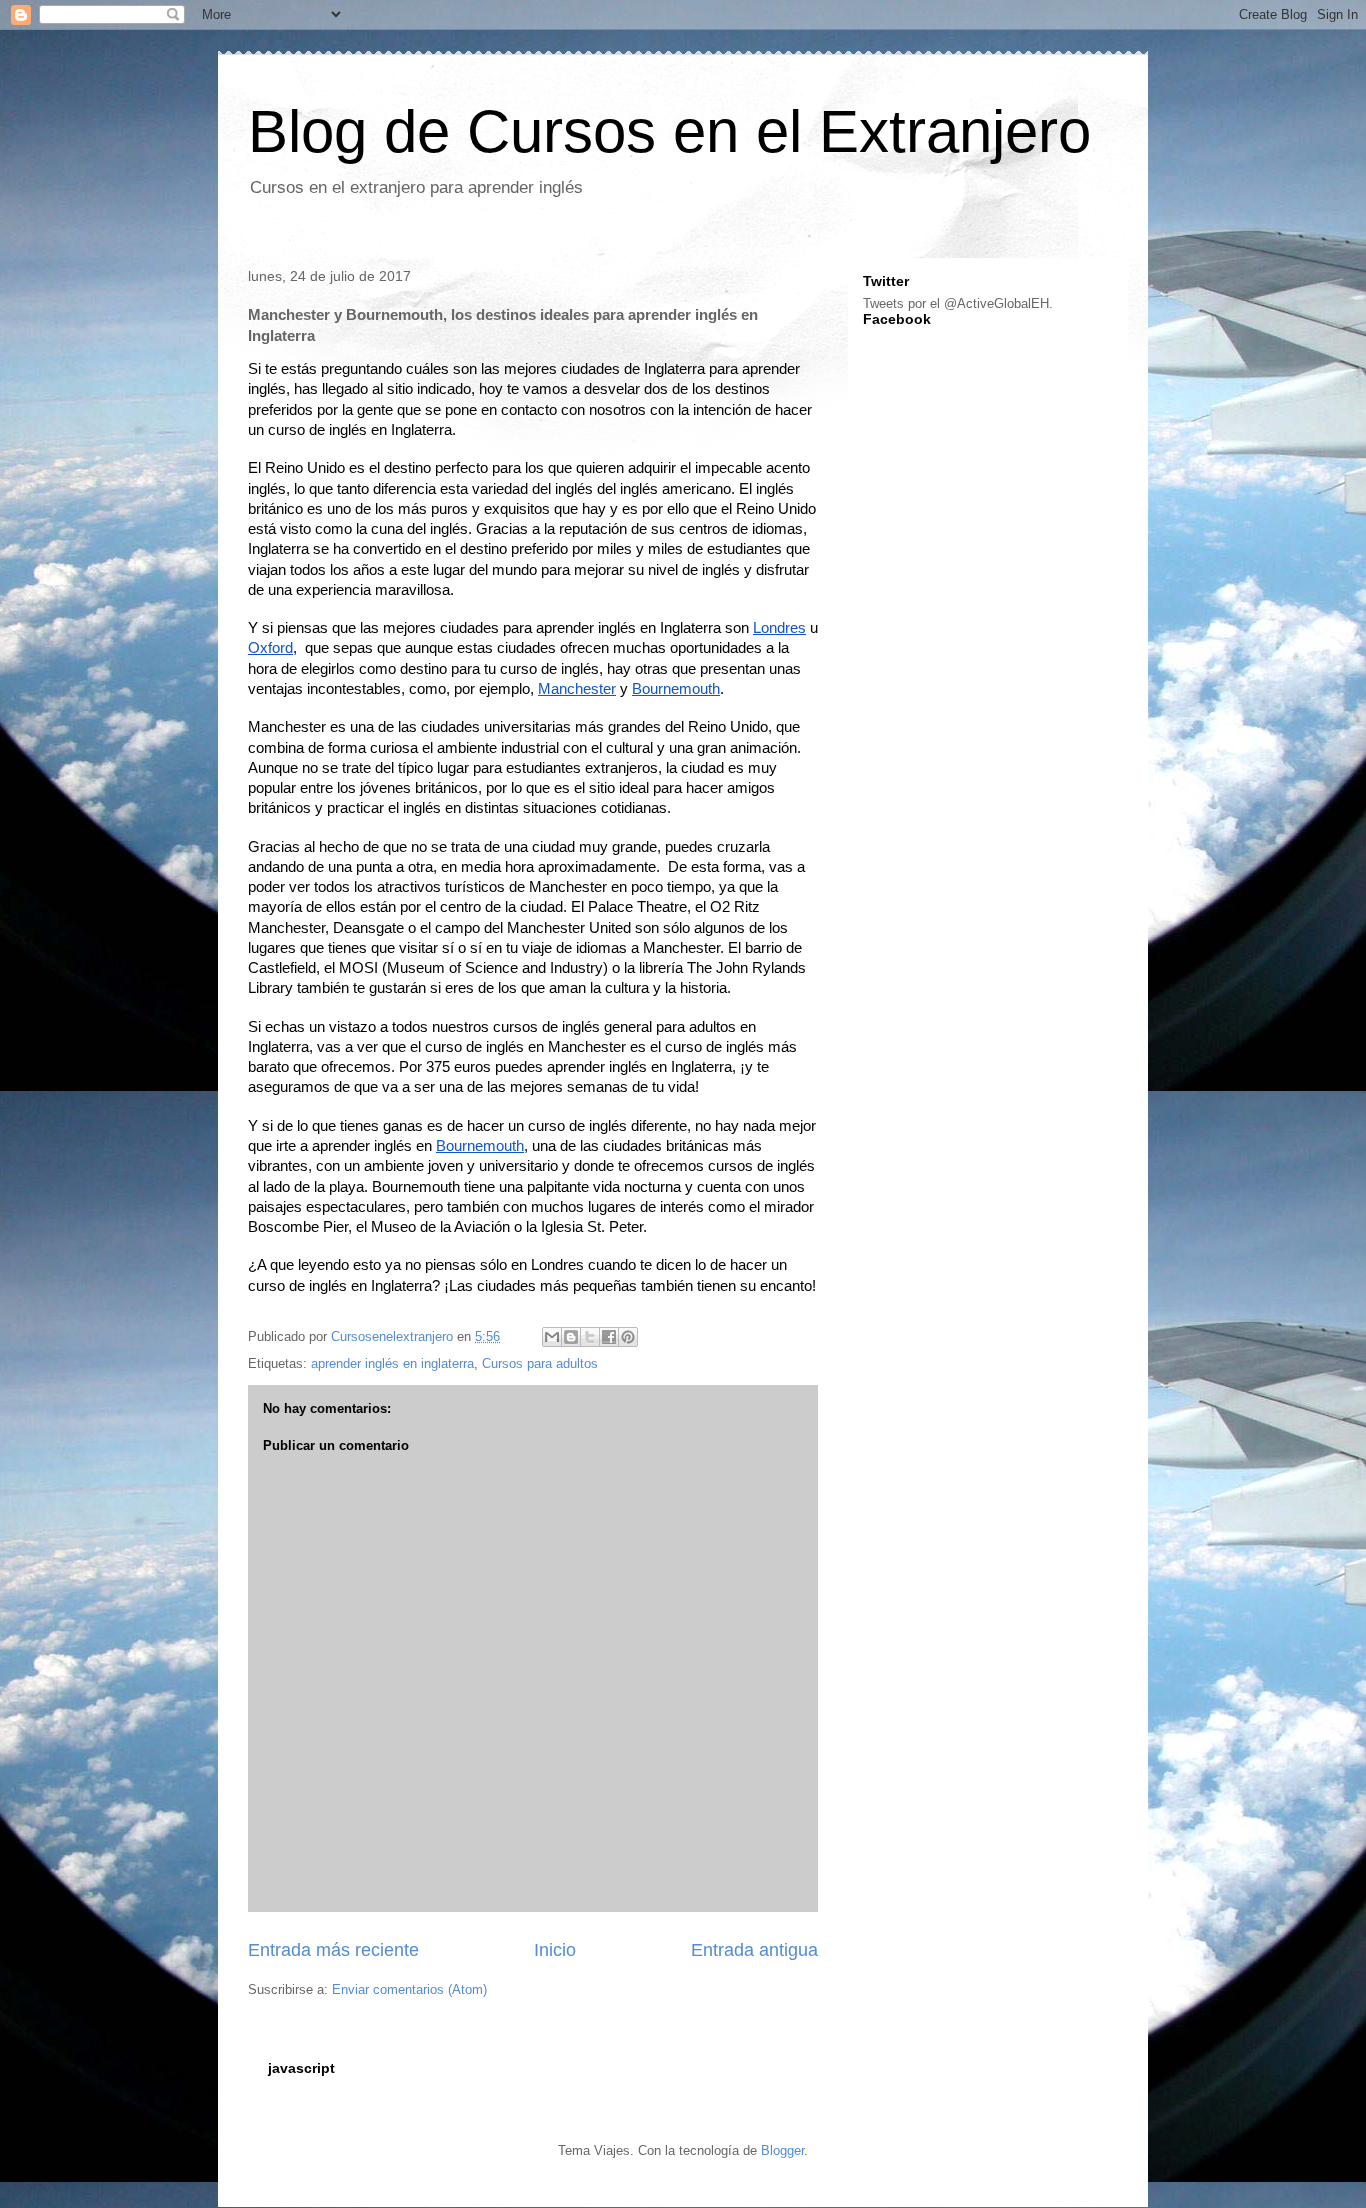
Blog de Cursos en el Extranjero (669, 131)
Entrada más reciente (333, 1950)
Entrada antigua (754, 1950)
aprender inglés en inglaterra (392, 1363)
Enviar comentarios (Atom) (409, 1989)
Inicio (555, 1950)
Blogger (782, 2150)
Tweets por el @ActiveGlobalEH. (958, 303)
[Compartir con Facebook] (609, 1337)
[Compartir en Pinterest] (628, 1337)
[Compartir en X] (590, 1337)
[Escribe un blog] (571, 1337)
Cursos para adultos (540, 1363)
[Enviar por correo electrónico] (552, 1337)
